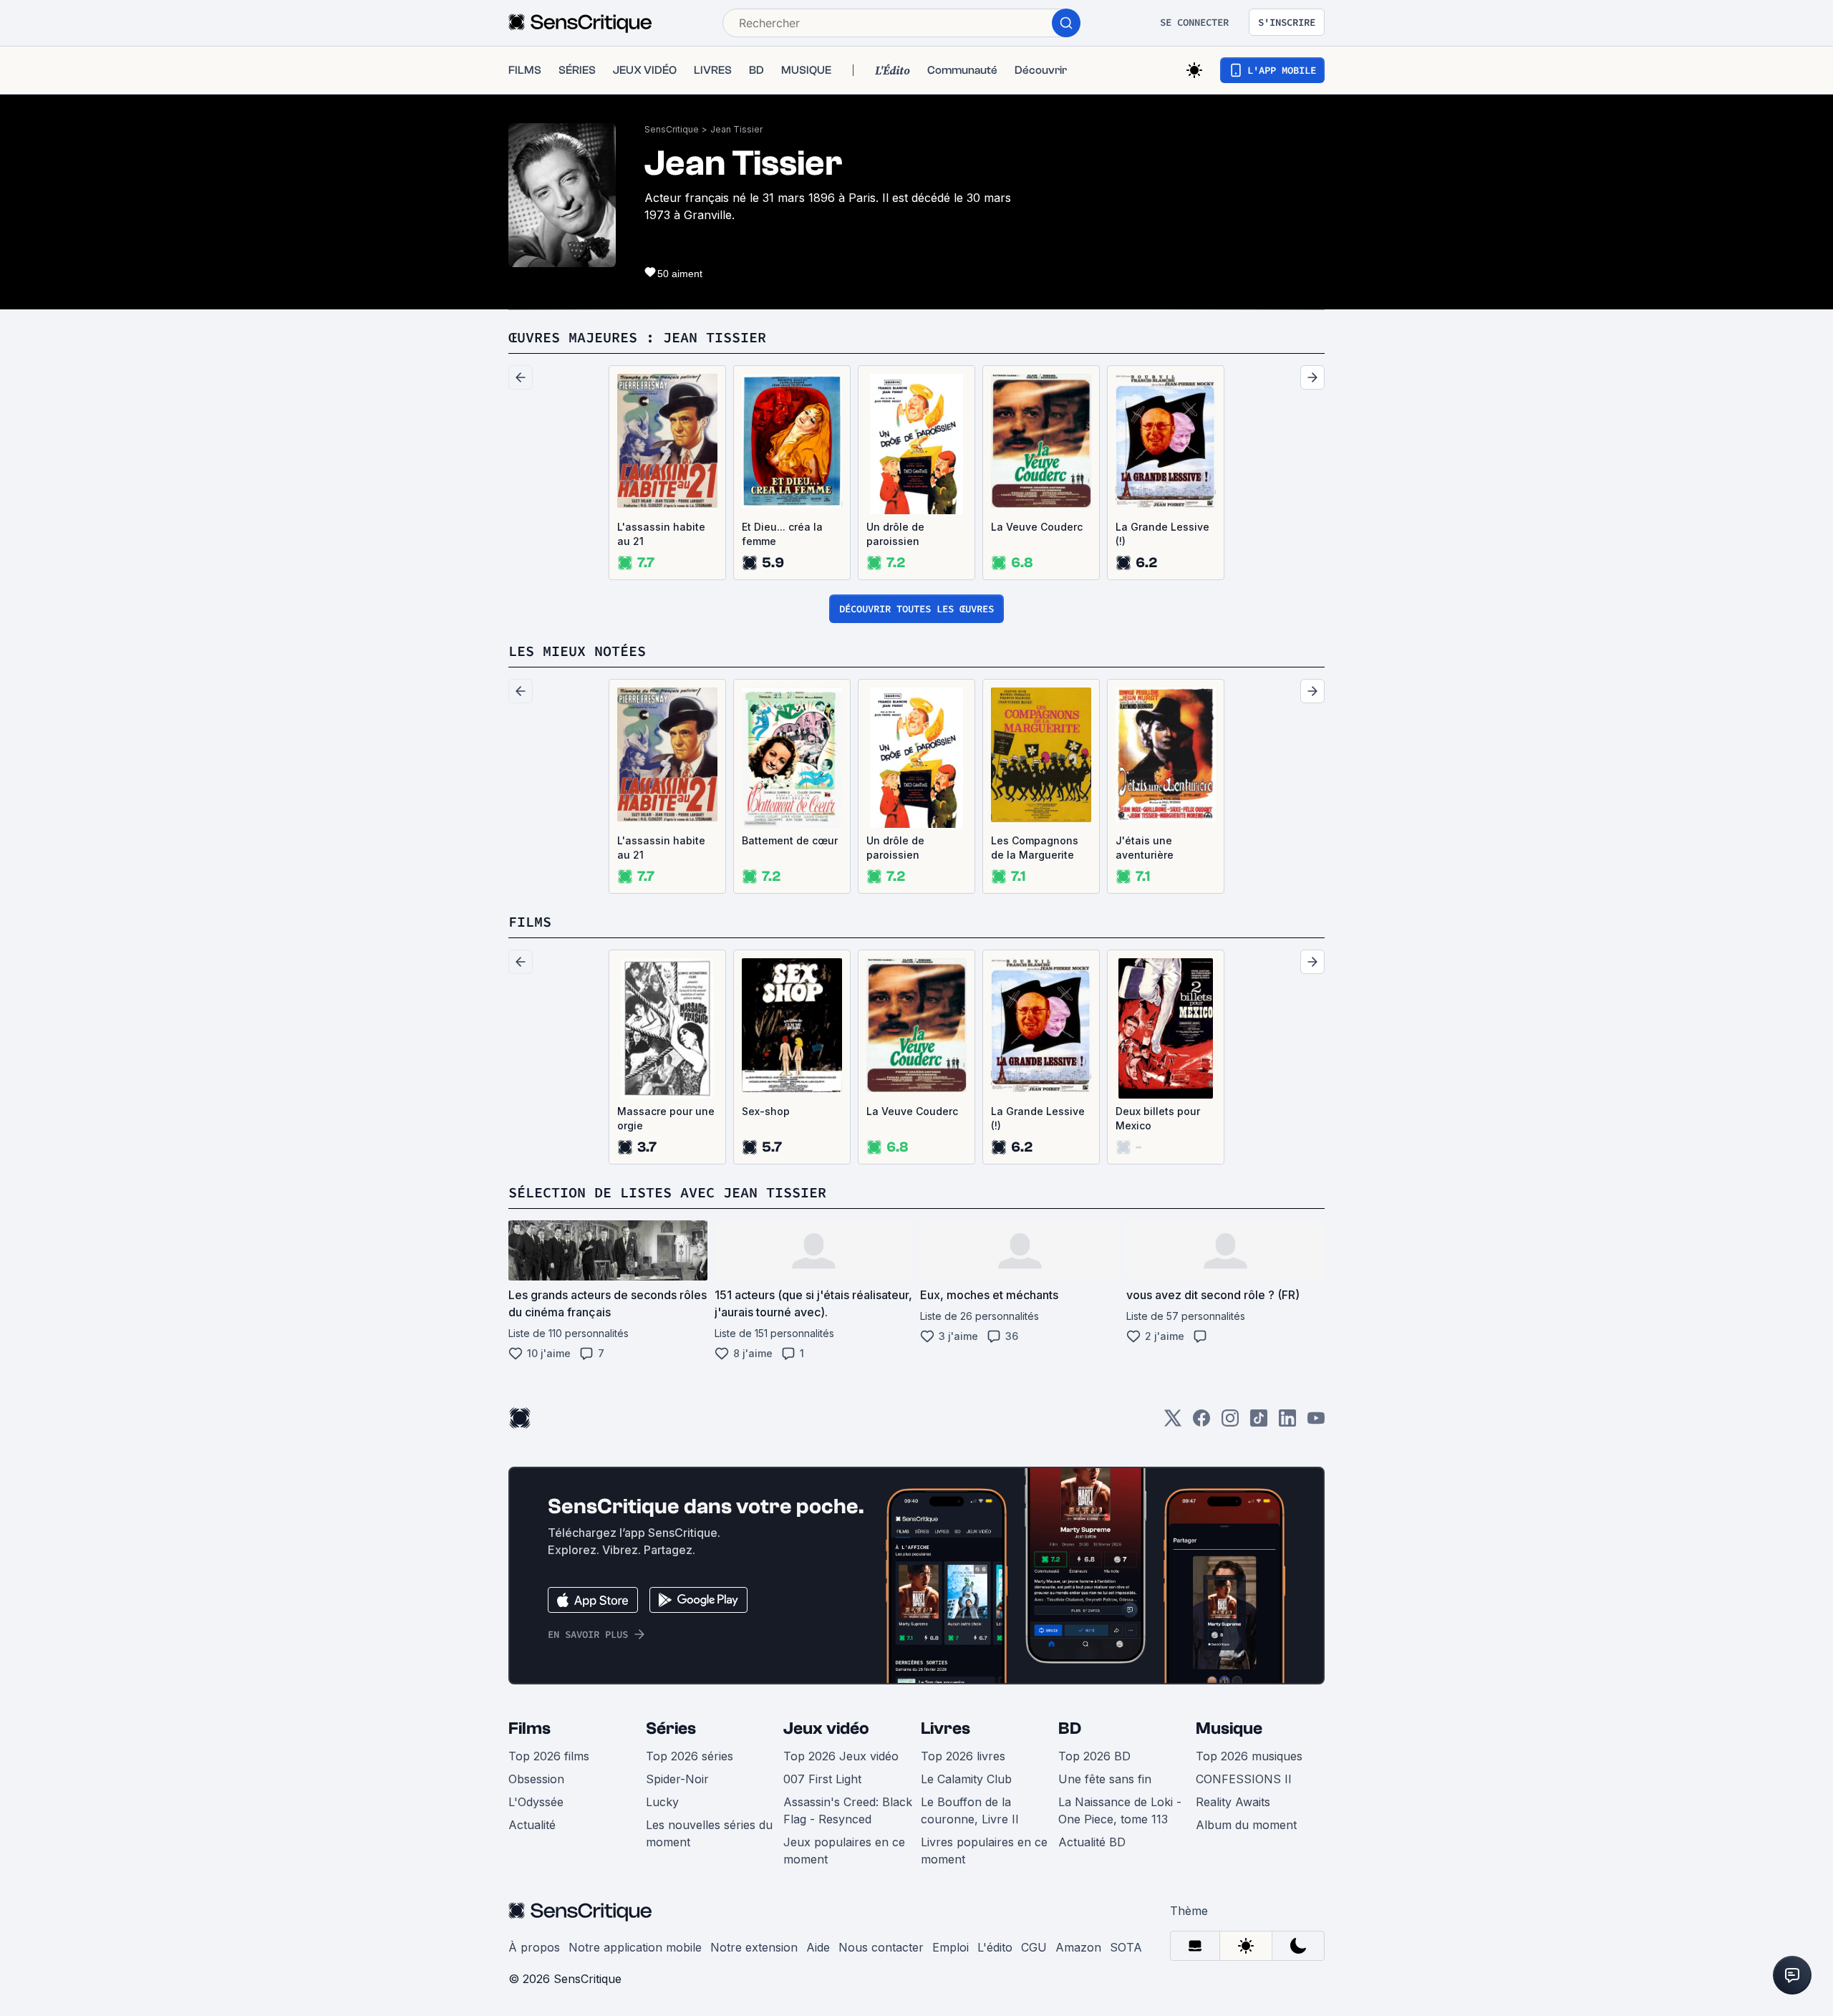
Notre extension (754, 1947)
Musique (1229, 1728)
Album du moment (1246, 1825)
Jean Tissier (736, 129)
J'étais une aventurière (1145, 848)
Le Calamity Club (966, 1779)
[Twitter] (1173, 1423)
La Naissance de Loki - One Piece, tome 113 (1120, 1810)
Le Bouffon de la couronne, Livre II (970, 1810)
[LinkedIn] (1287, 1423)
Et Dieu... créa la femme (782, 534)
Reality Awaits (1233, 1802)
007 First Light (822, 1779)
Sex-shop (766, 1111)
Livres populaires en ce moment (984, 1851)
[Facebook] (1201, 1423)
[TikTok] (1259, 1423)
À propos (534, 1947)
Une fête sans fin (1105, 1779)
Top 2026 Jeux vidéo (841, 1756)
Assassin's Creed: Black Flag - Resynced (848, 1810)
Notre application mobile (635, 1947)
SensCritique (672, 129)
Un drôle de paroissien (895, 534)
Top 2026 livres (963, 1756)
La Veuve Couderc (1037, 527)
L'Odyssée (536, 1802)
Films (529, 1728)
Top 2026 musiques (1249, 1756)
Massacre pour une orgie (666, 1118)
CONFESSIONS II (1244, 1779)
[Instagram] (1230, 1423)
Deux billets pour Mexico (1158, 1118)
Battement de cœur (790, 840)
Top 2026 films (549, 1756)
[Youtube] (1316, 1423)
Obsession (536, 1779)
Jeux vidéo (826, 1728)
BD (1070, 1728)
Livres (945, 1728)
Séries (671, 1728)
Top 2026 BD (1094, 1756)
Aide (818, 1947)
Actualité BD (1092, 1842)
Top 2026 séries (690, 1756)
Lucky (662, 1802)
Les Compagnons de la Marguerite (1035, 848)
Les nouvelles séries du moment (709, 1833)
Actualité (532, 1825)
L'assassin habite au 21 (661, 534)
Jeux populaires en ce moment (844, 1851)
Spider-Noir (677, 1779)
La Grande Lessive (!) (1162, 534)
